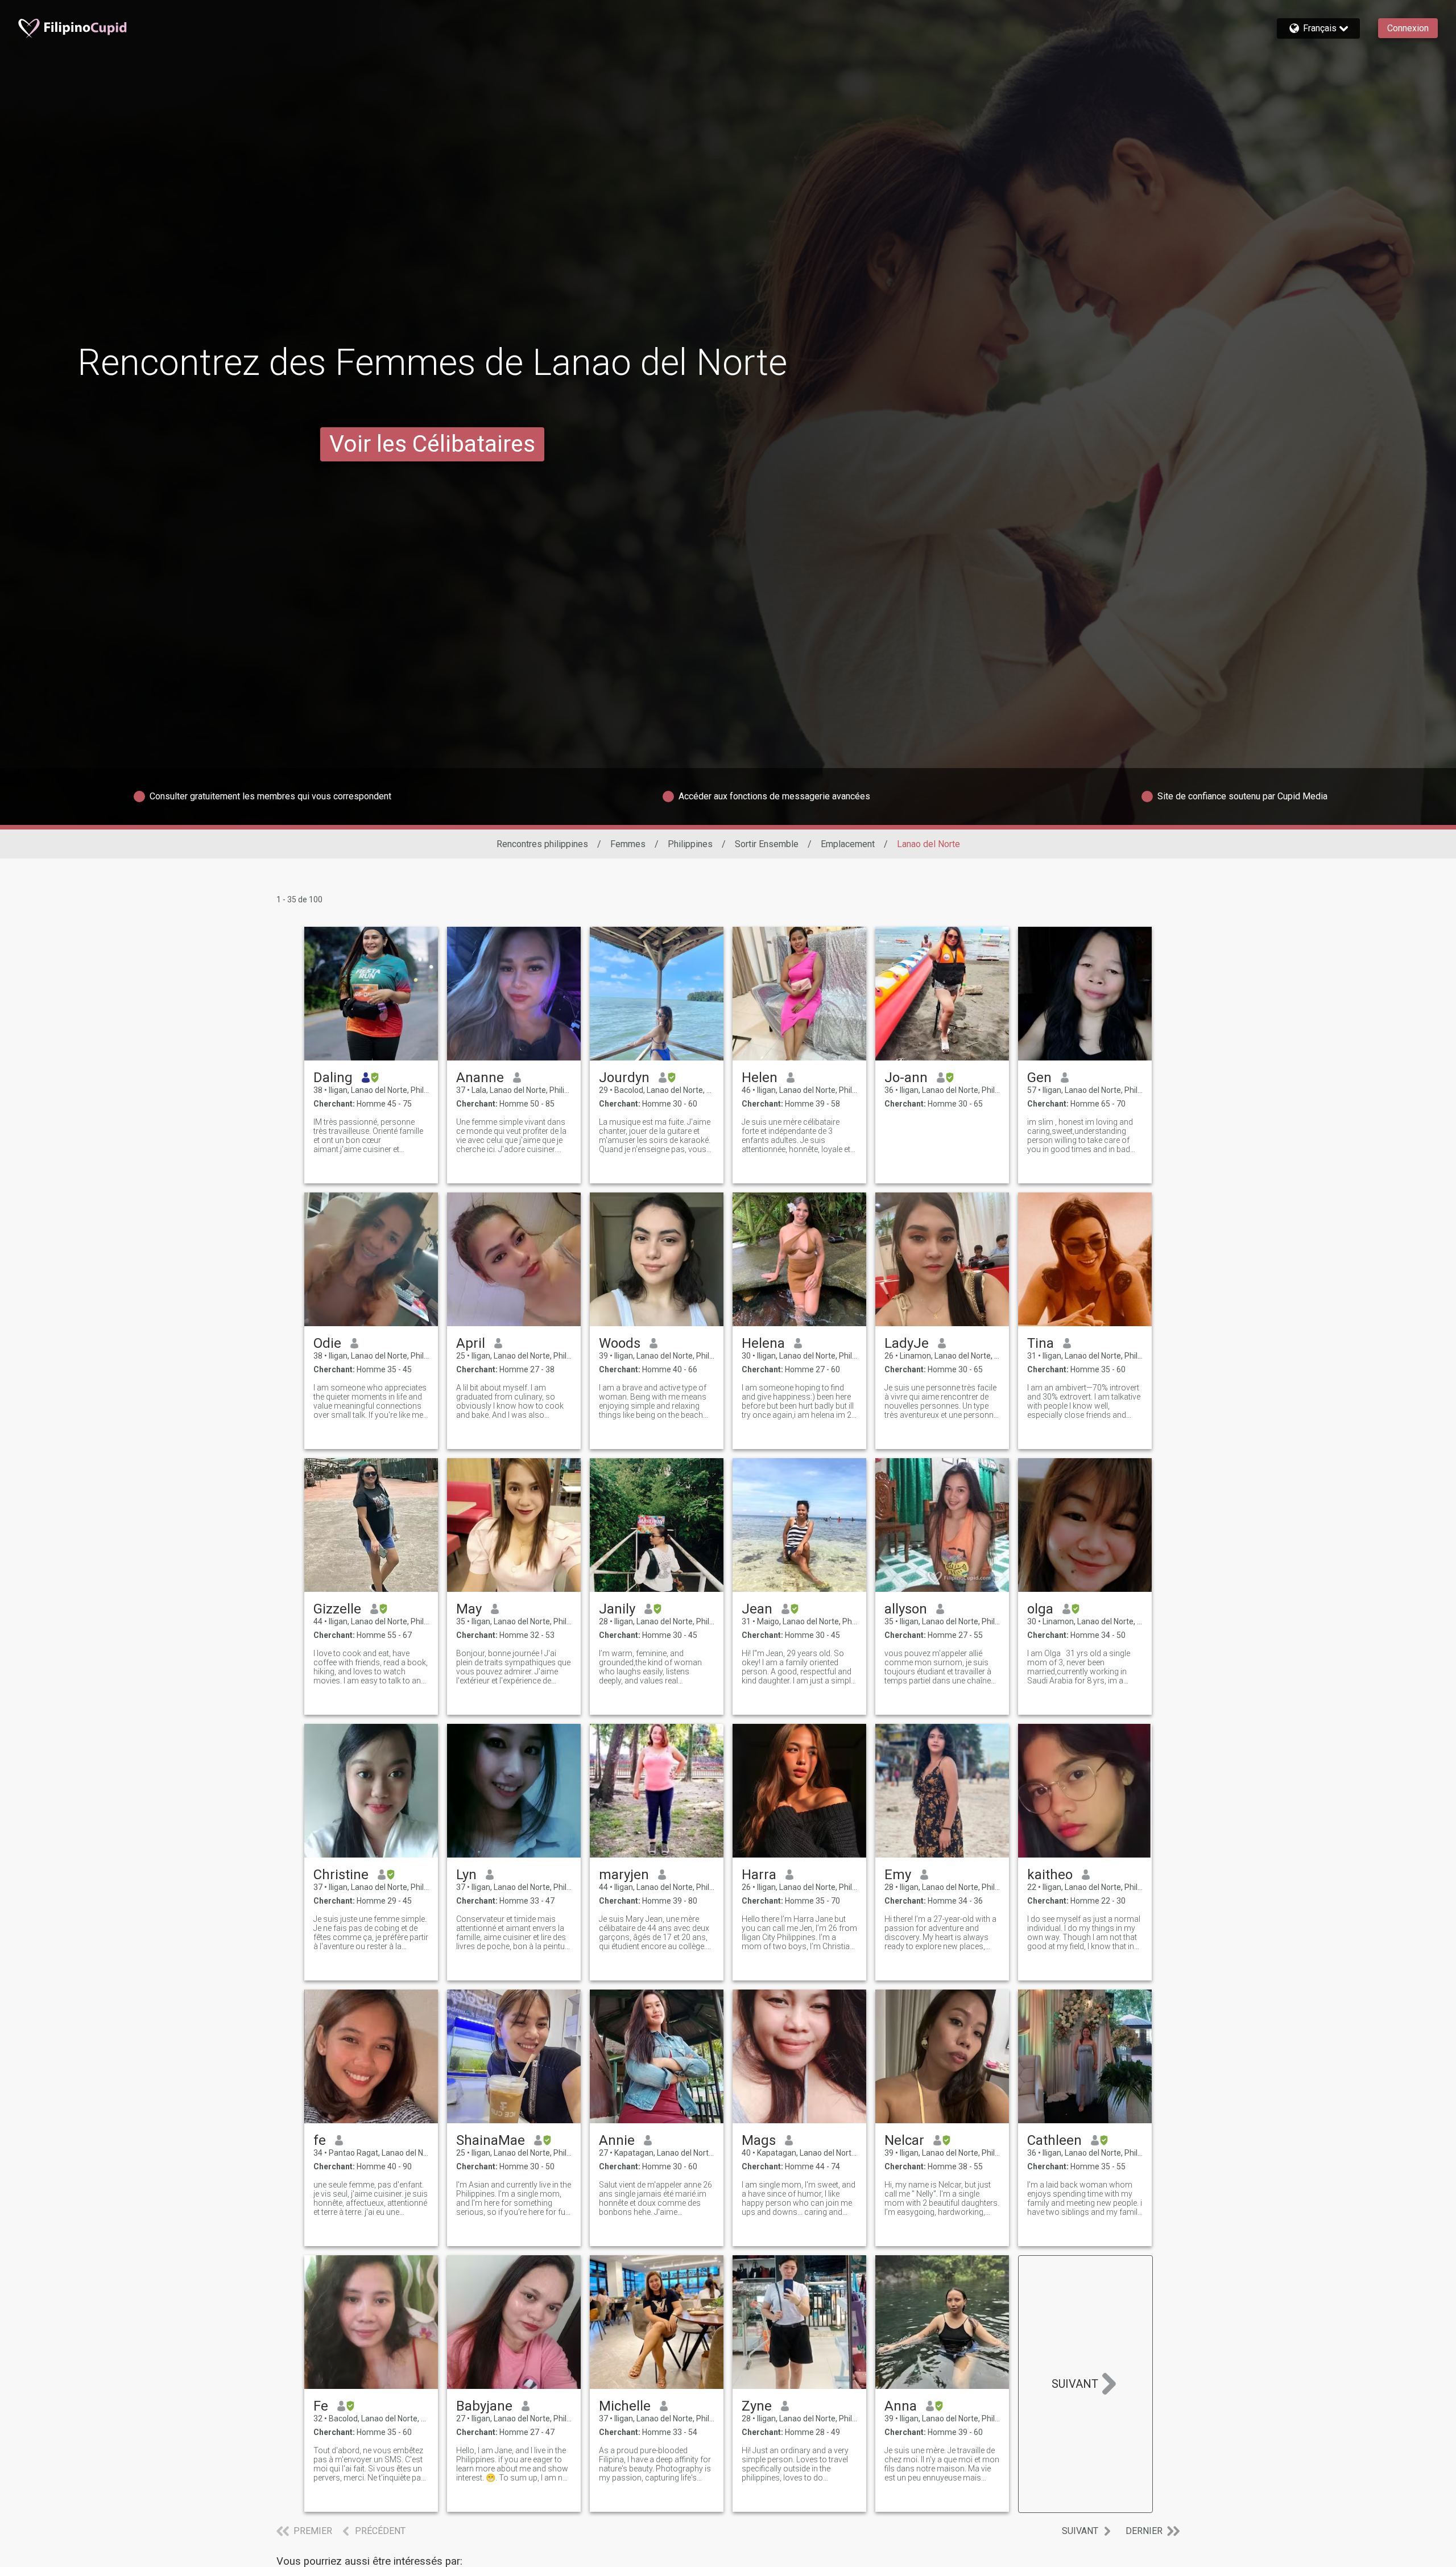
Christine (341, 1875)
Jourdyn (624, 1078)
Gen (1039, 1078)
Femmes (628, 844)
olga (1040, 1609)
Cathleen (1054, 2140)
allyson (906, 1609)
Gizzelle (337, 1609)
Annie (617, 2140)
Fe (321, 2406)
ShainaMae (491, 2140)
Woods (620, 1343)
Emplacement (848, 844)
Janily (617, 1609)
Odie (327, 1343)
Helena (763, 1343)
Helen (760, 1078)
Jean (757, 1609)
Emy (898, 1875)
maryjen (624, 1875)
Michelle (625, 2406)
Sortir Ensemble (767, 844)
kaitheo (1050, 1875)
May (469, 1609)
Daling (333, 1078)
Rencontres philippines (542, 844)
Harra (759, 1875)
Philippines (690, 844)
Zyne (757, 2406)
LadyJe (907, 1343)
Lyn (466, 1875)
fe (320, 2140)
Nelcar (904, 2140)
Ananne (480, 1078)
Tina (1041, 1343)
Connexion (1408, 28)
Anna (901, 2406)
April (471, 1343)
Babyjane (484, 2406)
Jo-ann (906, 1078)
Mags (759, 2140)
